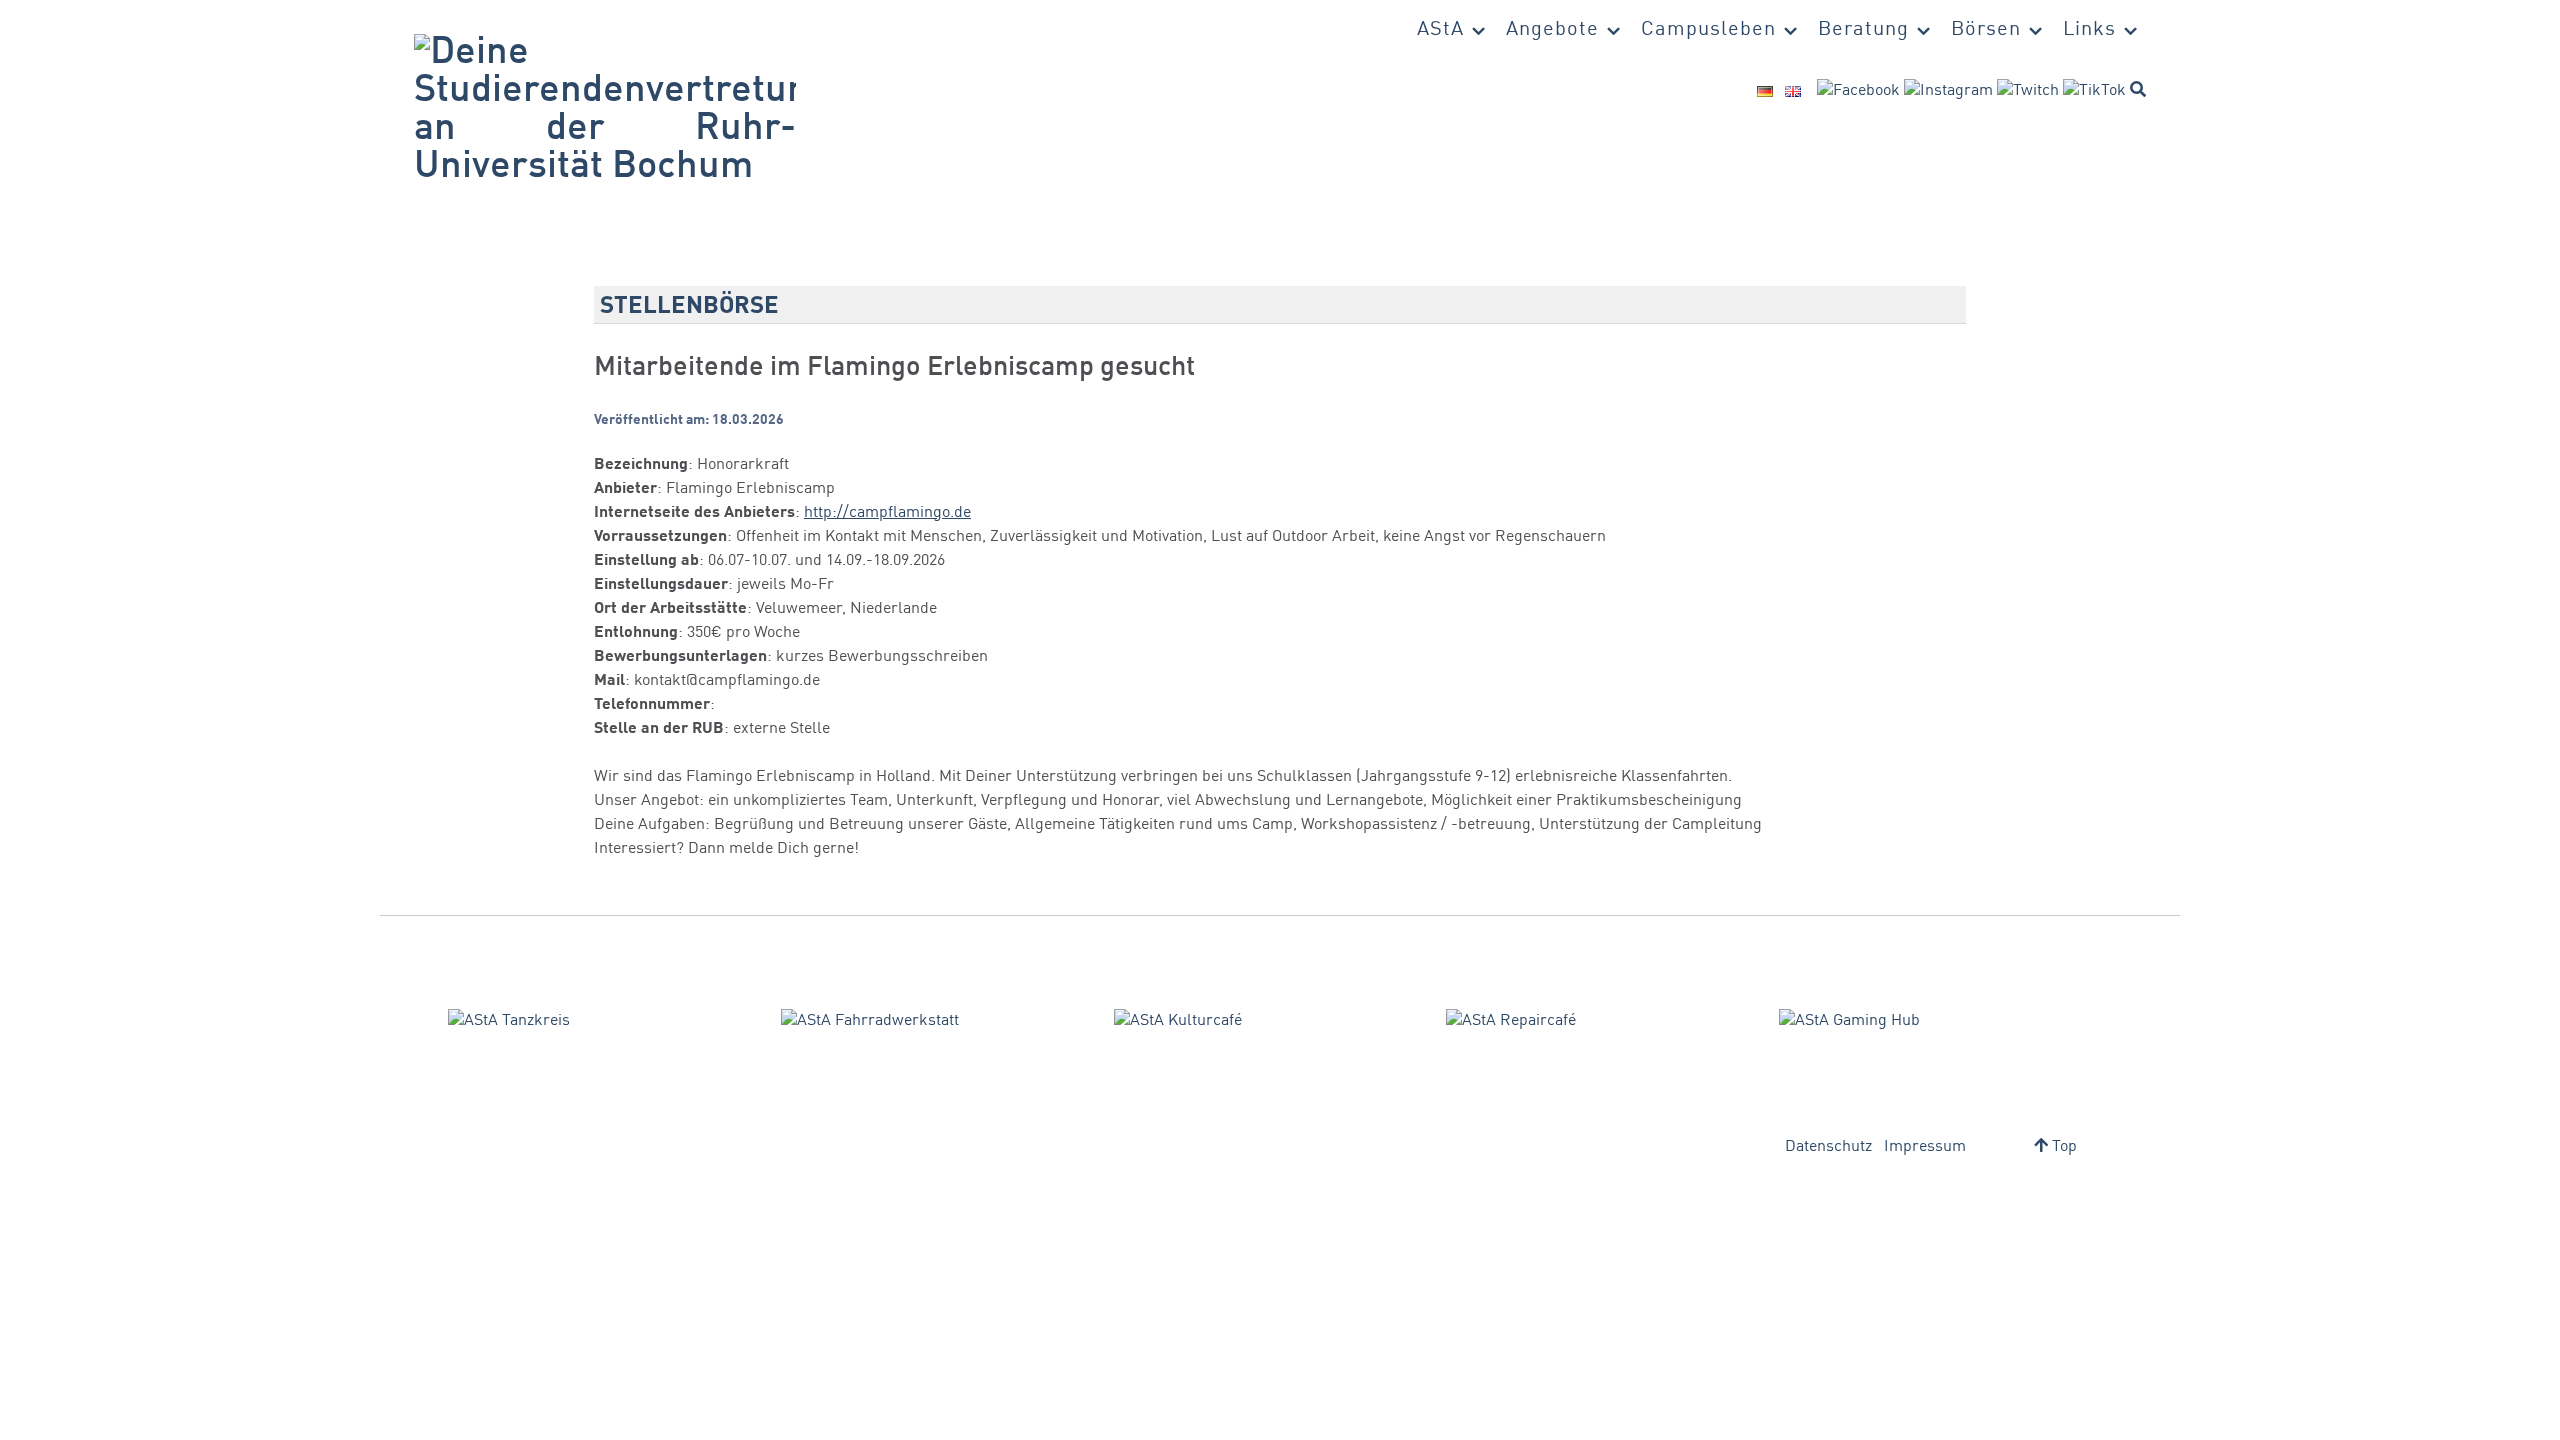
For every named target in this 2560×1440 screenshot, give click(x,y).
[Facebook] (1858, 91)
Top (2062, 1147)
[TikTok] (2094, 91)
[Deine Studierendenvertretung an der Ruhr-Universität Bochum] (605, 110)
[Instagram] (1948, 91)
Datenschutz (1828, 1147)
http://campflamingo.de (887, 513)
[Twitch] (2028, 91)
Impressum (1925, 1147)
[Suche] (2138, 89)
